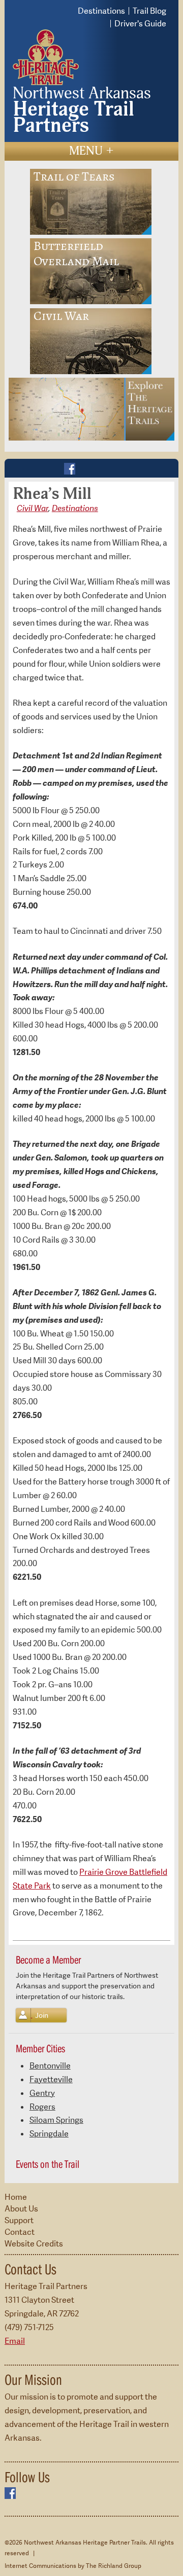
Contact (20, 2232)
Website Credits (34, 2244)
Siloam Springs (56, 2120)
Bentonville (50, 2066)
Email (15, 2341)
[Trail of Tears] (91, 201)
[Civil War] (91, 340)
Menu (91, 151)
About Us (21, 2209)
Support (19, 2220)
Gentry (42, 2093)
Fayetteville (51, 2079)
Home (16, 2197)
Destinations (101, 11)
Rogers (42, 2107)
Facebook (70, 469)
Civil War (33, 508)
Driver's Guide (140, 24)
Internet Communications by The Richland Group (73, 2566)
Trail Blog (149, 11)
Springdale (49, 2134)
